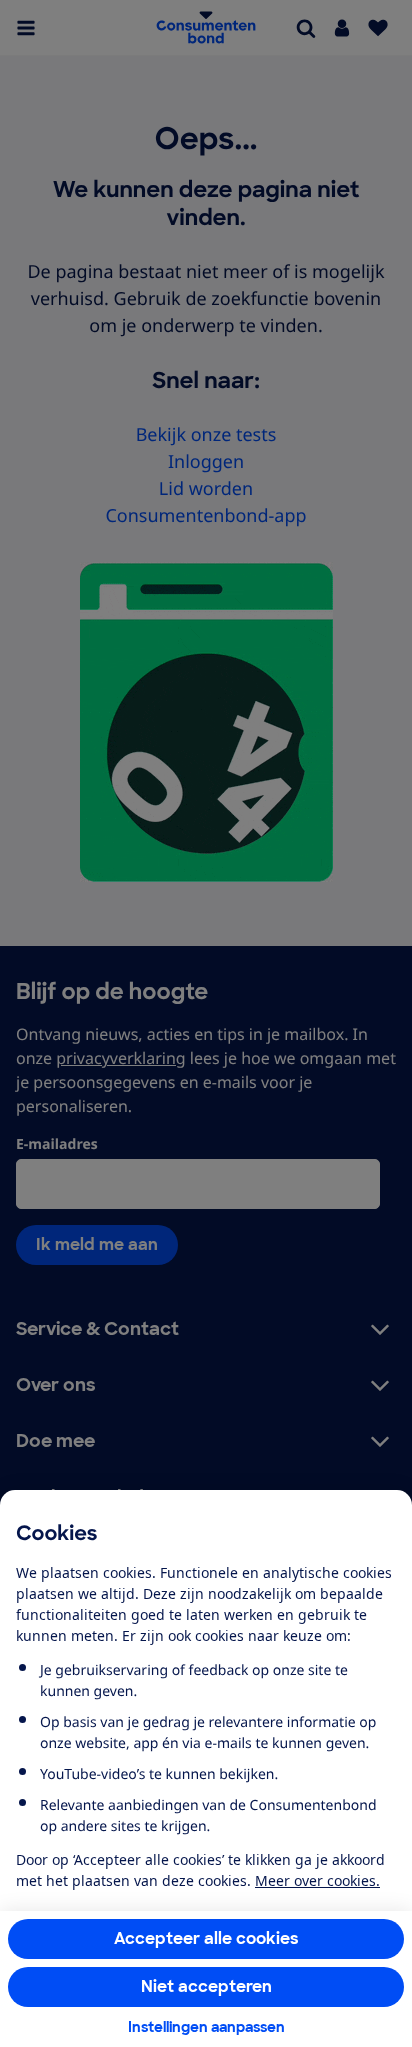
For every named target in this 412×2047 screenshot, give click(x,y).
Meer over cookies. (317, 1880)
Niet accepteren (206, 1986)
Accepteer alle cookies (206, 1938)
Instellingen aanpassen (206, 2027)
